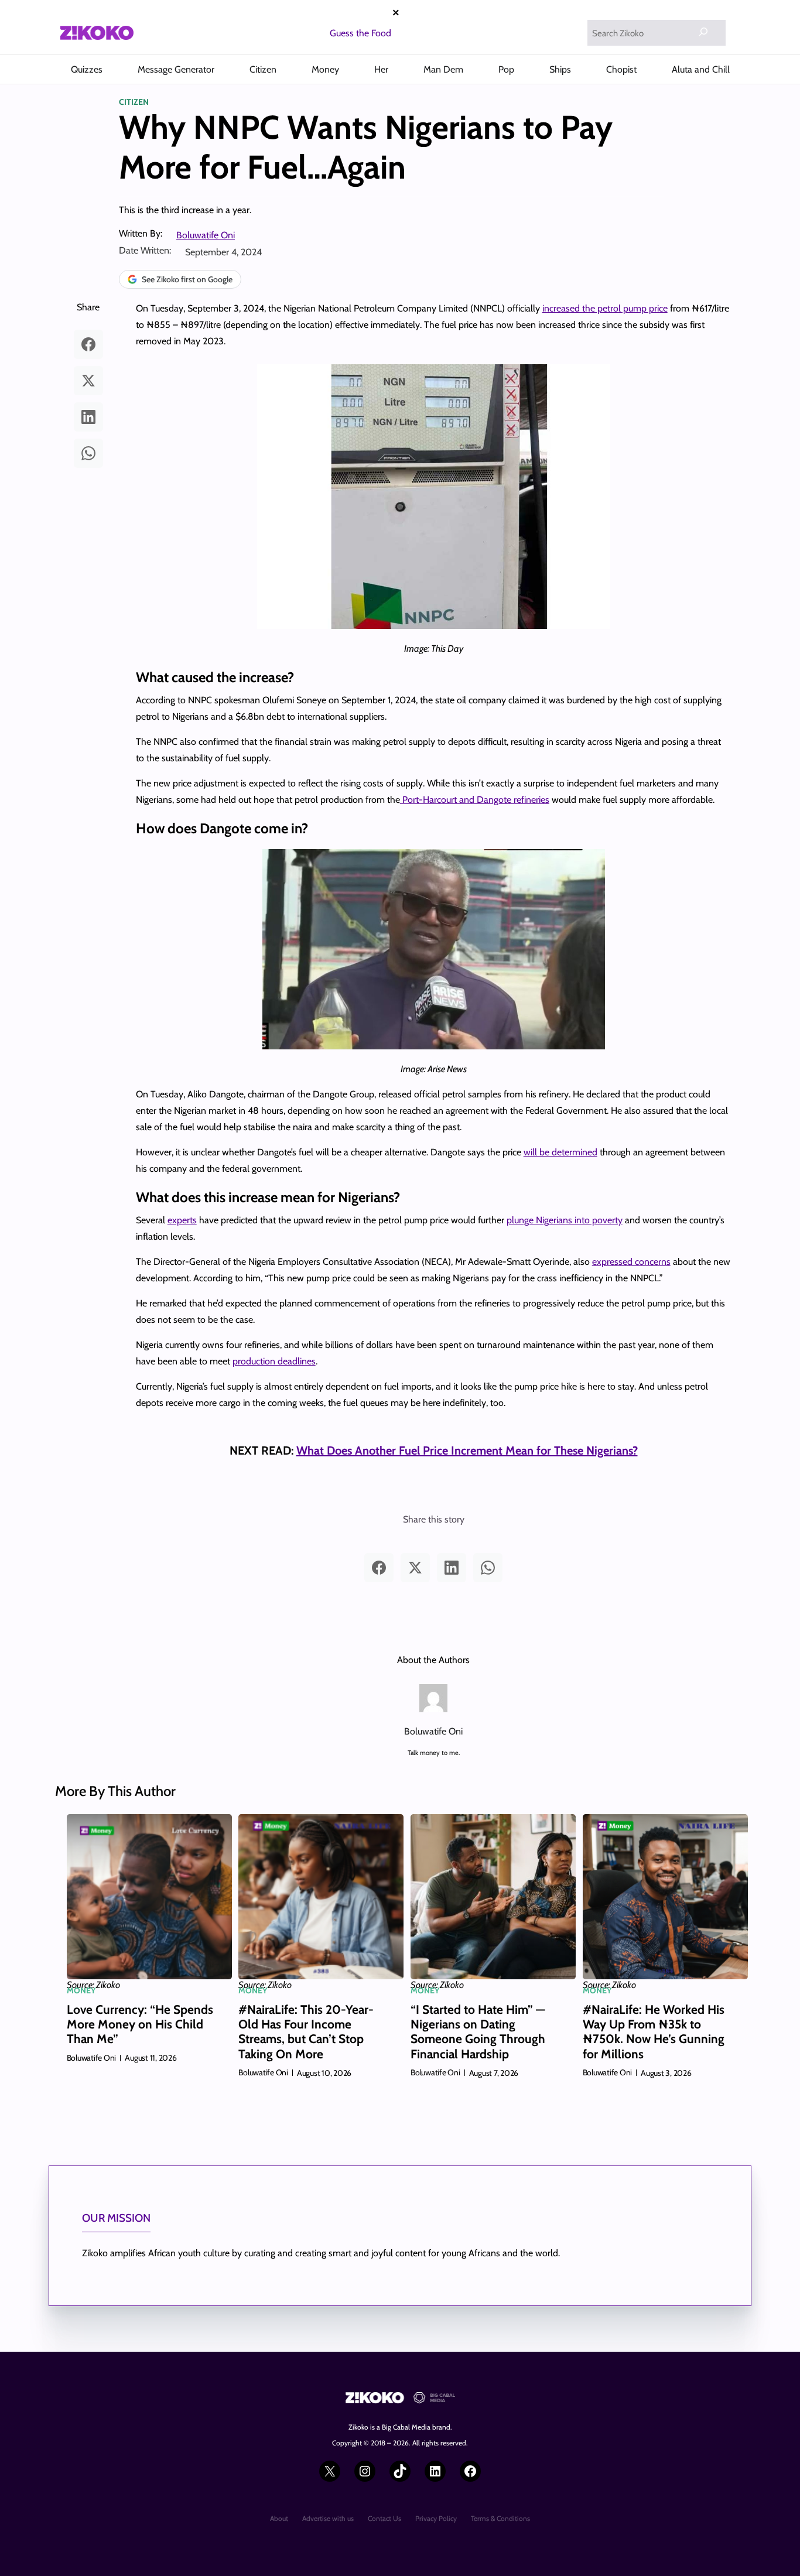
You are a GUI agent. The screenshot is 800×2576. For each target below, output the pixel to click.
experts (182, 1220)
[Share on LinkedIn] (88, 417)
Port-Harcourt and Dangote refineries (475, 800)
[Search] (703, 32)
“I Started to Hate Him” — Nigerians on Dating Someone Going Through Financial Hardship (478, 2032)
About (279, 2518)
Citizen (134, 102)
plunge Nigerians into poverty (565, 1220)
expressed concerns (631, 1262)
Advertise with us (328, 2518)
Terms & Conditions (500, 2518)
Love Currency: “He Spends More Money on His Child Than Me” (140, 2024)
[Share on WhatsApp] (88, 453)
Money (81, 1990)
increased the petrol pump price (605, 308)
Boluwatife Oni (206, 235)
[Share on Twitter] (88, 381)
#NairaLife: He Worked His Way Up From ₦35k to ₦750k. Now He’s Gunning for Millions (654, 2032)
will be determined (560, 1152)
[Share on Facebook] (88, 344)
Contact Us (384, 2518)
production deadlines (274, 1361)
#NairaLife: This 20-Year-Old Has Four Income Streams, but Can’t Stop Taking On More (306, 2032)
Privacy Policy (436, 2518)
